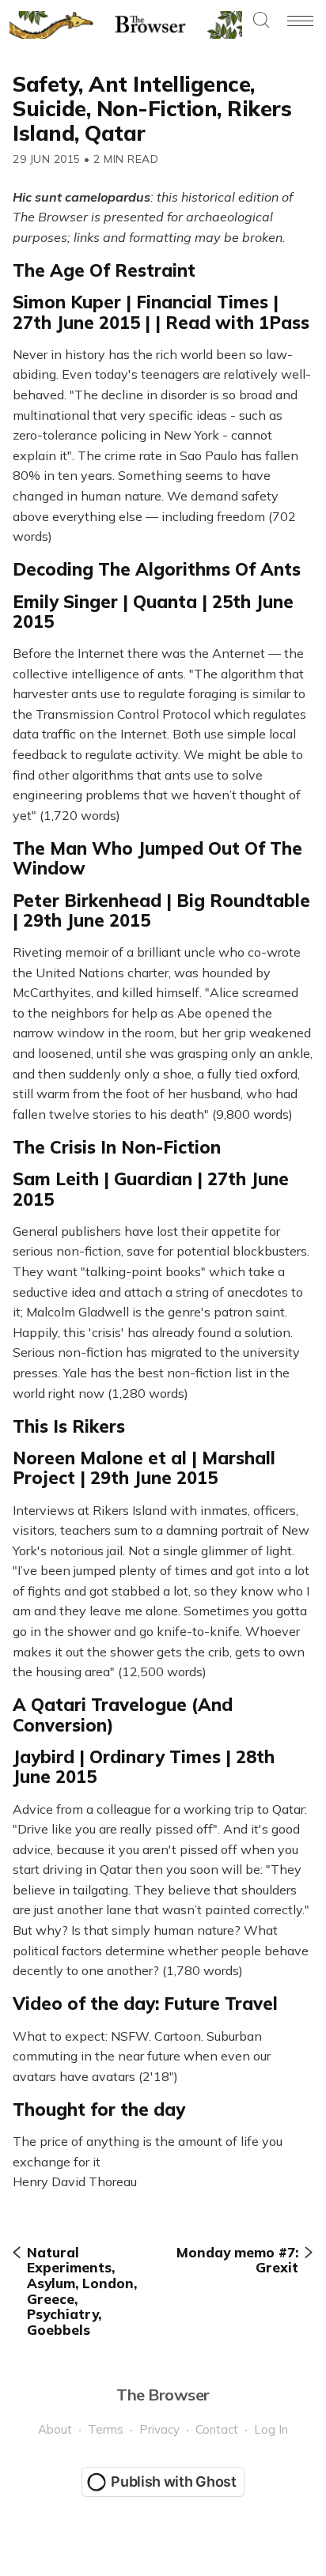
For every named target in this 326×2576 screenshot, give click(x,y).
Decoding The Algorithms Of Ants (157, 569)
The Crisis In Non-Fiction (117, 1147)
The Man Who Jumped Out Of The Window (157, 858)
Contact (217, 2429)
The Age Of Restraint (104, 270)
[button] (261, 21)
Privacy (159, 2429)
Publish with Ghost (174, 2482)
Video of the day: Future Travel (145, 2004)
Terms (106, 2429)
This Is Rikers (69, 1426)
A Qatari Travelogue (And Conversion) (123, 1715)
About (55, 2429)
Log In (271, 2429)
